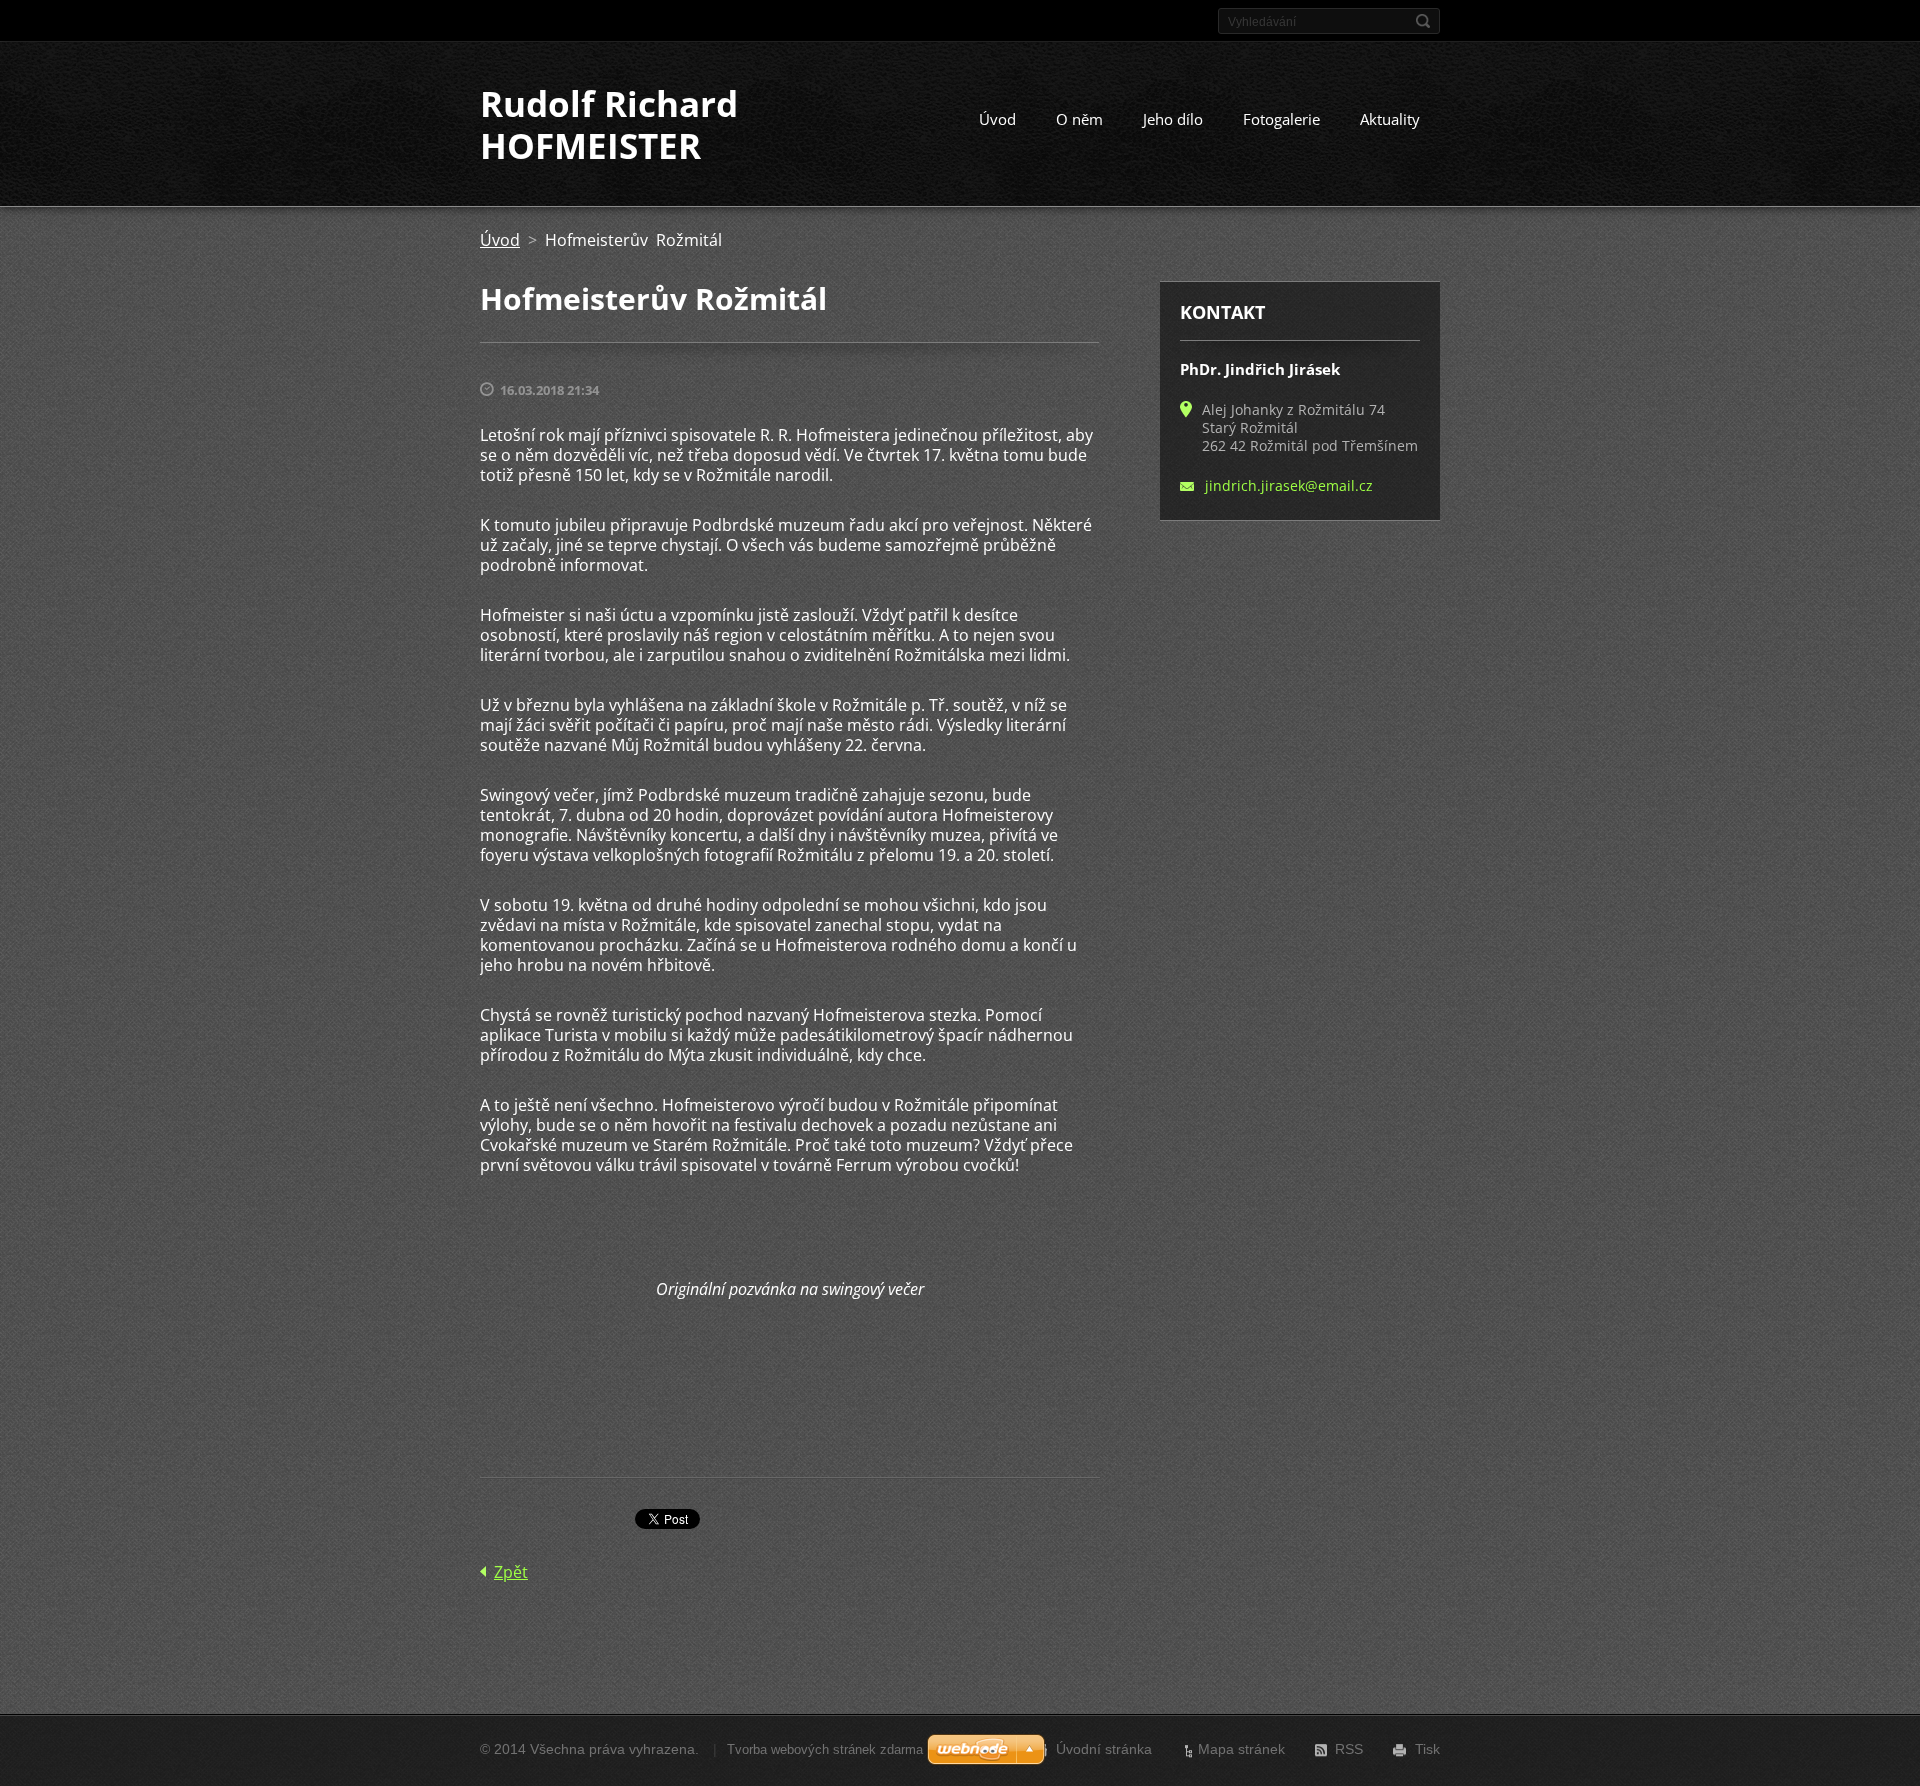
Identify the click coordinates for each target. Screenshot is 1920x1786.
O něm (1079, 119)
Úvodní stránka (1104, 1749)
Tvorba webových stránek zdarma (825, 1749)
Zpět (511, 1572)
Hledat (1423, 21)
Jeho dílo (1173, 119)
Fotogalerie (1281, 119)
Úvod (997, 119)
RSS (1349, 1749)
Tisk (1427, 1749)
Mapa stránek (1241, 1749)
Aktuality (1390, 119)
